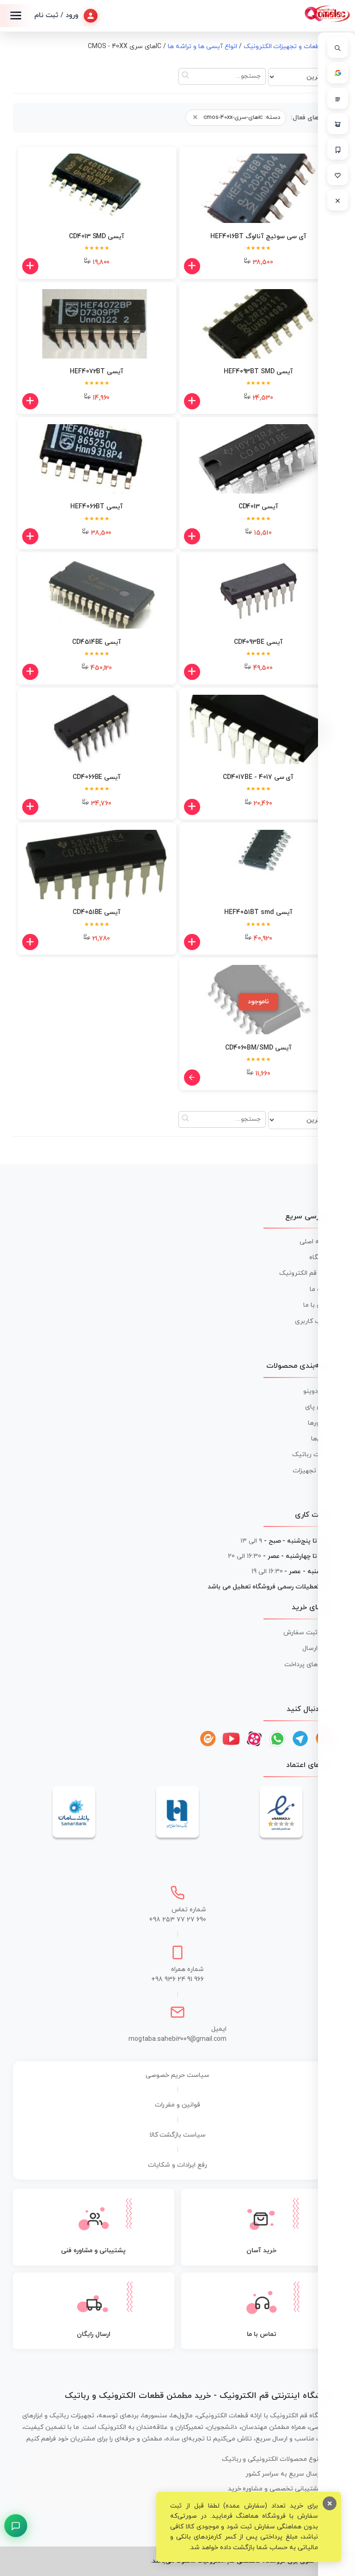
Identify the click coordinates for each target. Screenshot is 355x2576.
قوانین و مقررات (177, 2105)
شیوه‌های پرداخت (309, 1665)
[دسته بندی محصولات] (338, 98)
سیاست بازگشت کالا (178, 2135)
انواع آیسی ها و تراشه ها (202, 46)
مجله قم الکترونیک (306, 1273)
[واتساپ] (277, 1739)
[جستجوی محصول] (338, 47)
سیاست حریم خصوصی (177, 2075)
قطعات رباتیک (312, 1455)
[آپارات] (254, 1739)
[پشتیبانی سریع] (16, 2526)
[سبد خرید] (338, 124)
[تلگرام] (300, 1739)
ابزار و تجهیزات (313, 1471)
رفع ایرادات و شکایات (177, 2165)
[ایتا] (208, 1739)
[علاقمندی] (338, 175)
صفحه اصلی (316, 1242)
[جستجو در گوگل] (338, 73)
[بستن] (338, 200)
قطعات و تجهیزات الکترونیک (284, 46)
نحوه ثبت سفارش (308, 1633)
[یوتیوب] (231, 1739)
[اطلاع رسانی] (338, 149)
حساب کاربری (314, 1321)
